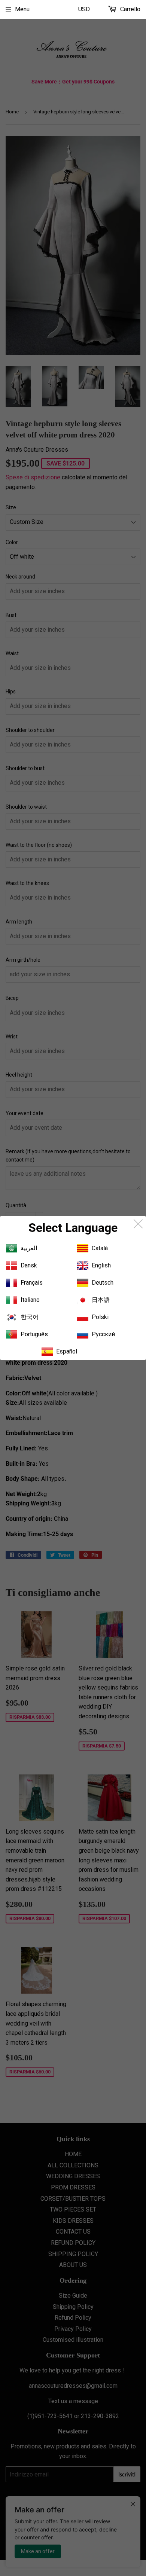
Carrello (130, 9)
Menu (22, 9)
